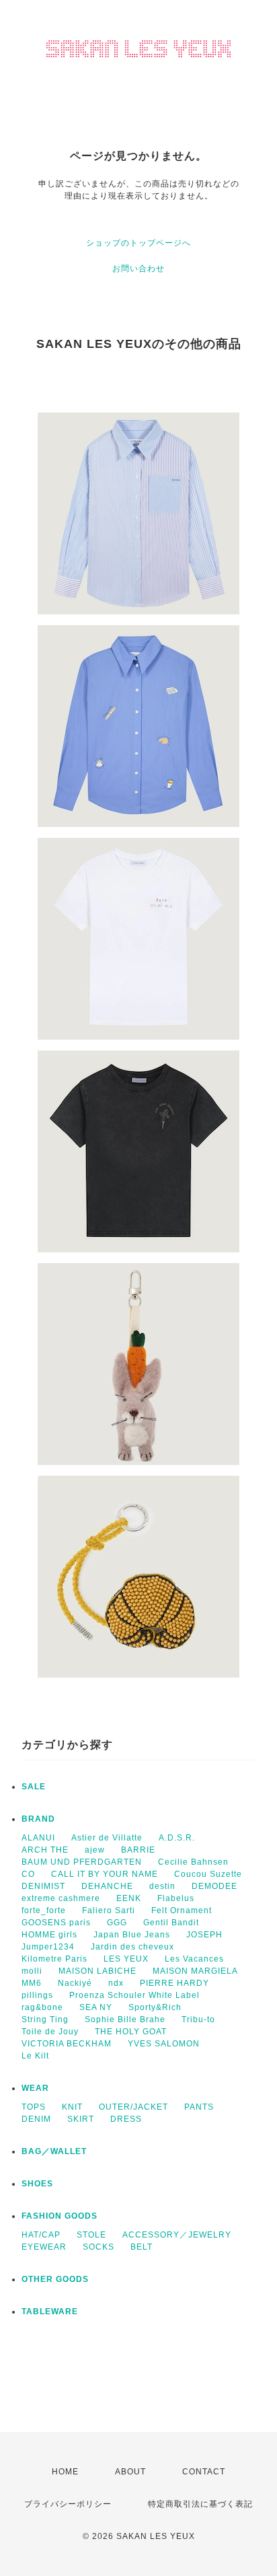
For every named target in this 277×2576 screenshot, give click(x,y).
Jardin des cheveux (132, 1947)
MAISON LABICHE (97, 1971)
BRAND (38, 1819)
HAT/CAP (41, 2235)
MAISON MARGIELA (195, 1971)
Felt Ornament (182, 1910)
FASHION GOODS (60, 2216)
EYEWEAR (44, 2247)
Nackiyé (75, 1983)
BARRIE (138, 1850)
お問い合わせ (138, 269)
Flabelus (176, 1898)
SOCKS (98, 2247)
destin (162, 1886)
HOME (65, 2472)
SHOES (37, 2184)
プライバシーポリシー (68, 2504)
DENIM (36, 2119)
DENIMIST (43, 1886)
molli (32, 1971)
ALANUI (38, 1838)
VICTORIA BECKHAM (67, 2044)
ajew (95, 1850)
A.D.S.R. (177, 1838)
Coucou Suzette (208, 1874)
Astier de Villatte (107, 1838)
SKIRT (81, 2119)
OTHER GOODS (55, 2279)
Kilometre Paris (54, 1959)
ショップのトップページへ (138, 243)
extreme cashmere (61, 1898)
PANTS (199, 2107)
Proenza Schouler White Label (134, 1995)
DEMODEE (214, 1886)
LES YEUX (126, 1959)
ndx (116, 1983)
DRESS (126, 2119)
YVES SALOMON (164, 2044)
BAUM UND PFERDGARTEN (82, 1862)
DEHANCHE (107, 1886)
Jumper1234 (48, 1947)
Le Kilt (35, 2056)
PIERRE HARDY (174, 1983)
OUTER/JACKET (133, 2107)
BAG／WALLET (54, 2151)
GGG (117, 1923)
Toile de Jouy (50, 2032)
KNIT (72, 2107)
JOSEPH (204, 1935)
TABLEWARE (50, 2312)
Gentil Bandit (171, 1923)
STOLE (91, 2235)
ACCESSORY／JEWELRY (177, 2235)
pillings (37, 1995)
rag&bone (42, 2007)
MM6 (32, 1983)
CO (28, 1874)
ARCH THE (45, 1850)
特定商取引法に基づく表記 (200, 2504)
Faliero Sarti (109, 1910)
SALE (34, 1787)
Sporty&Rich (155, 2007)
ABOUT (130, 2472)
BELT (142, 2247)
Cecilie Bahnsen (193, 1862)
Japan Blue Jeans (132, 1935)
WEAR (35, 2088)
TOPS (34, 2107)
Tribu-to (198, 2019)
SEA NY (96, 2007)
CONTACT (204, 2472)
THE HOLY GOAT (131, 2032)
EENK (129, 1898)
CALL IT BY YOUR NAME (105, 1874)
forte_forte (44, 1910)
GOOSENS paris (56, 1923)
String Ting (45, 2019)
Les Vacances (194, 1959)
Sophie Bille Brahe (125, 2019)
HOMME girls (49, 1935)
